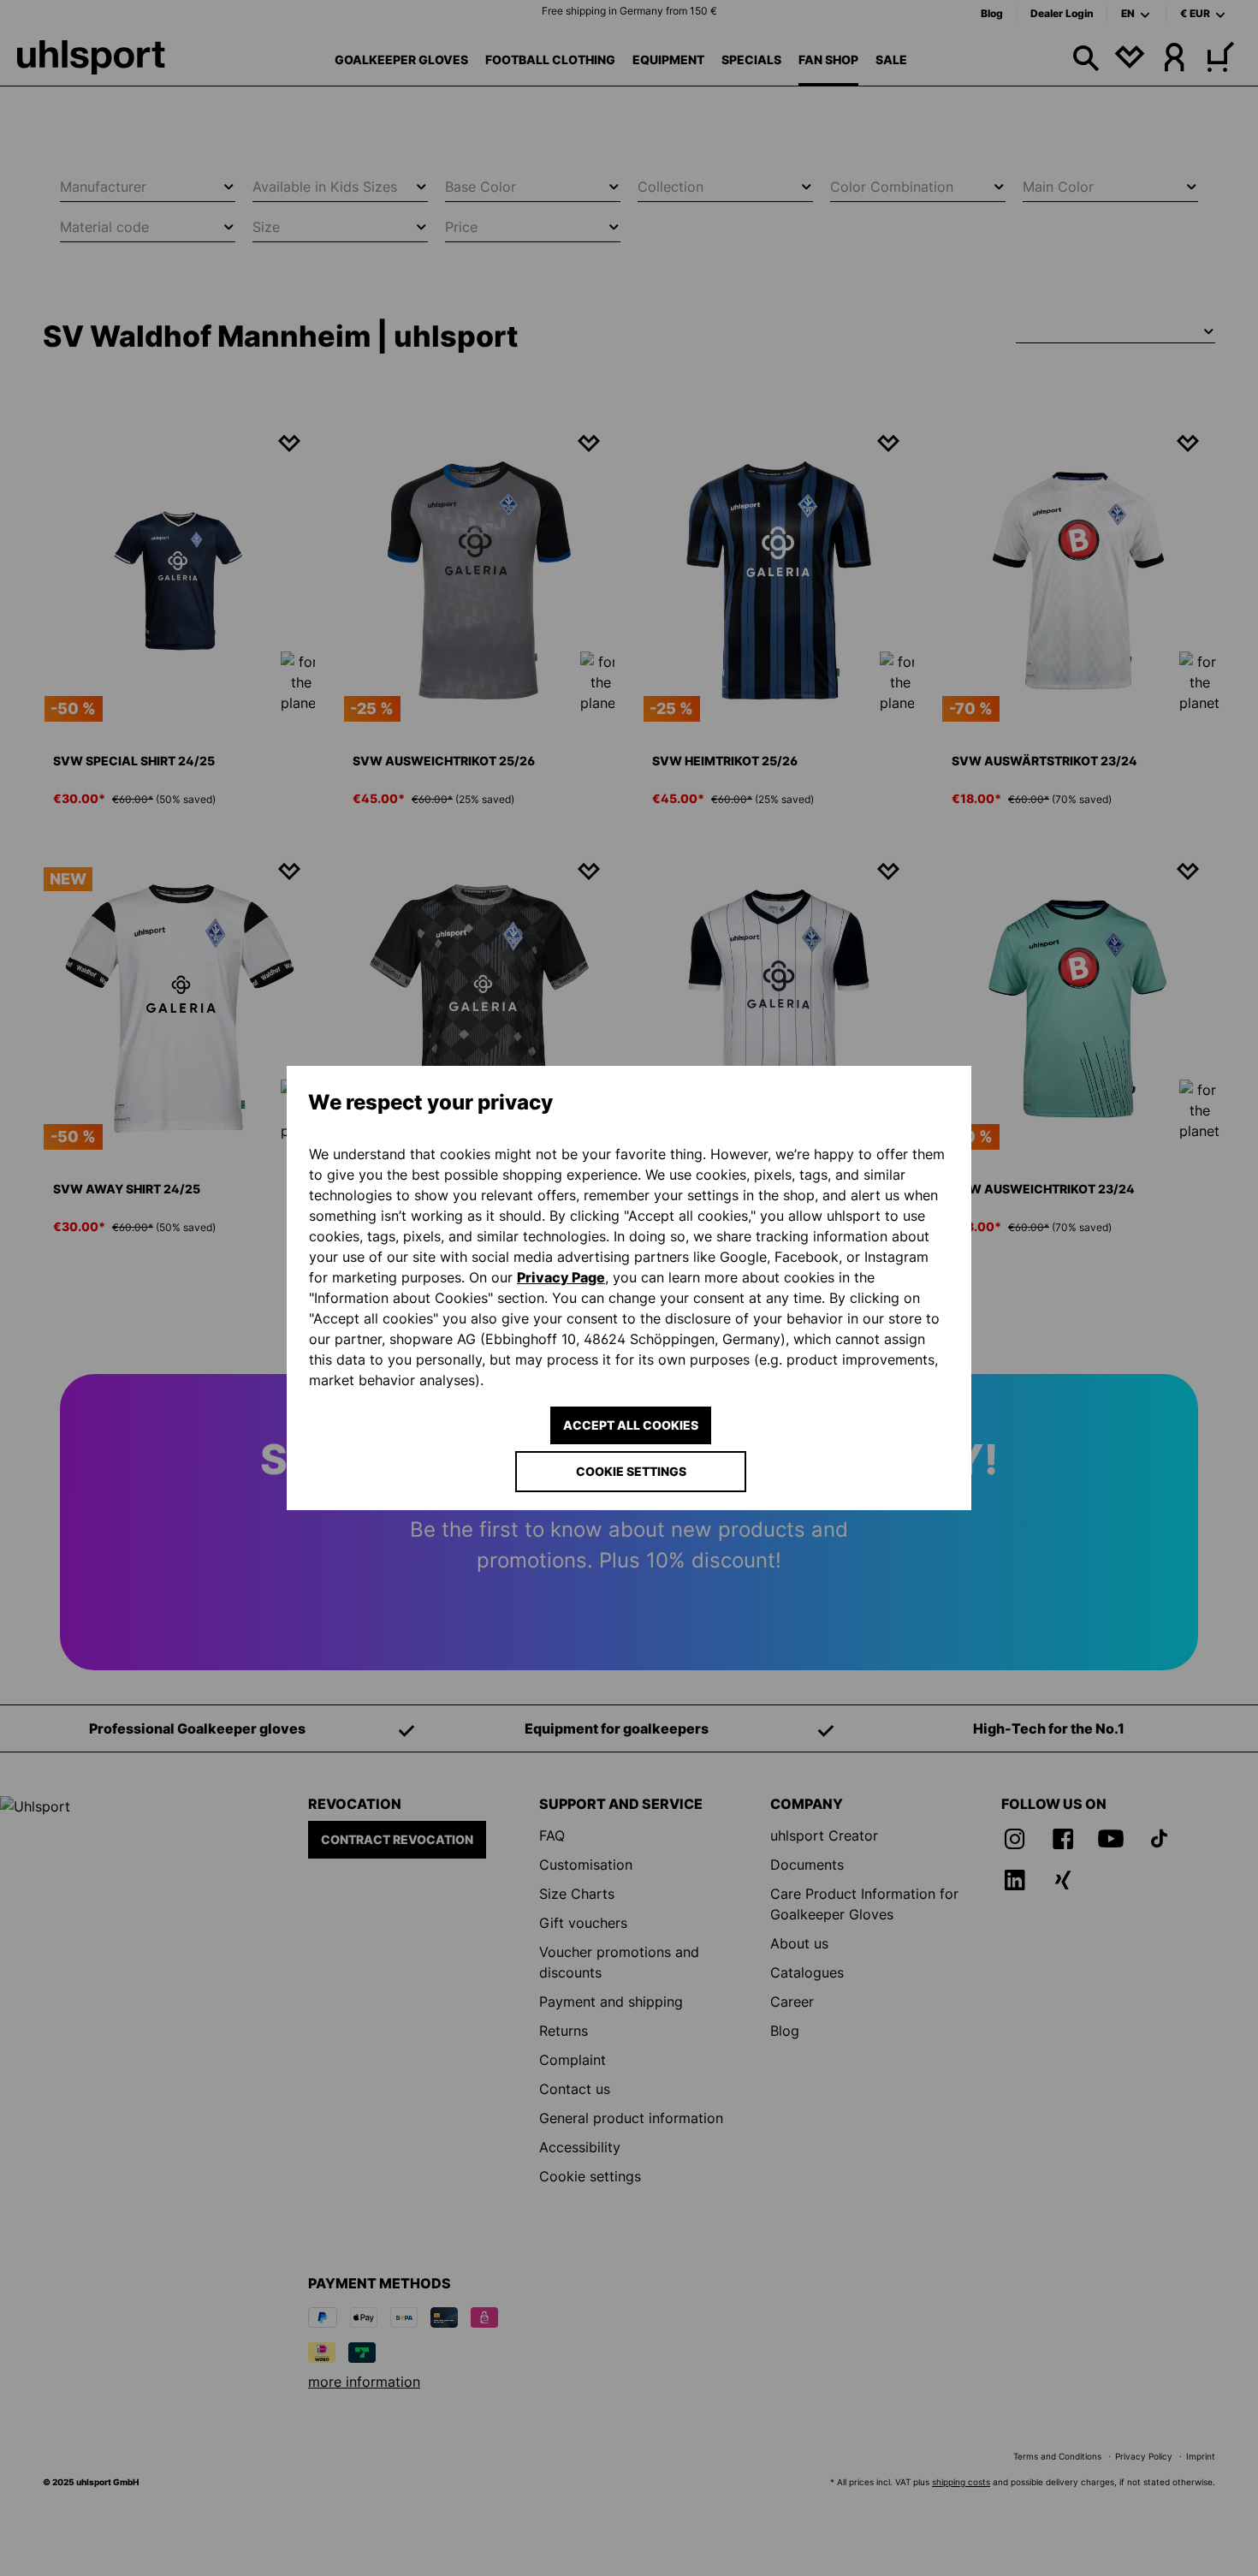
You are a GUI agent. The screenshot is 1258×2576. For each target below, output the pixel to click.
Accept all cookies (631, 1425)
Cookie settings (631, 1471)
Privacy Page (561, 1277)
